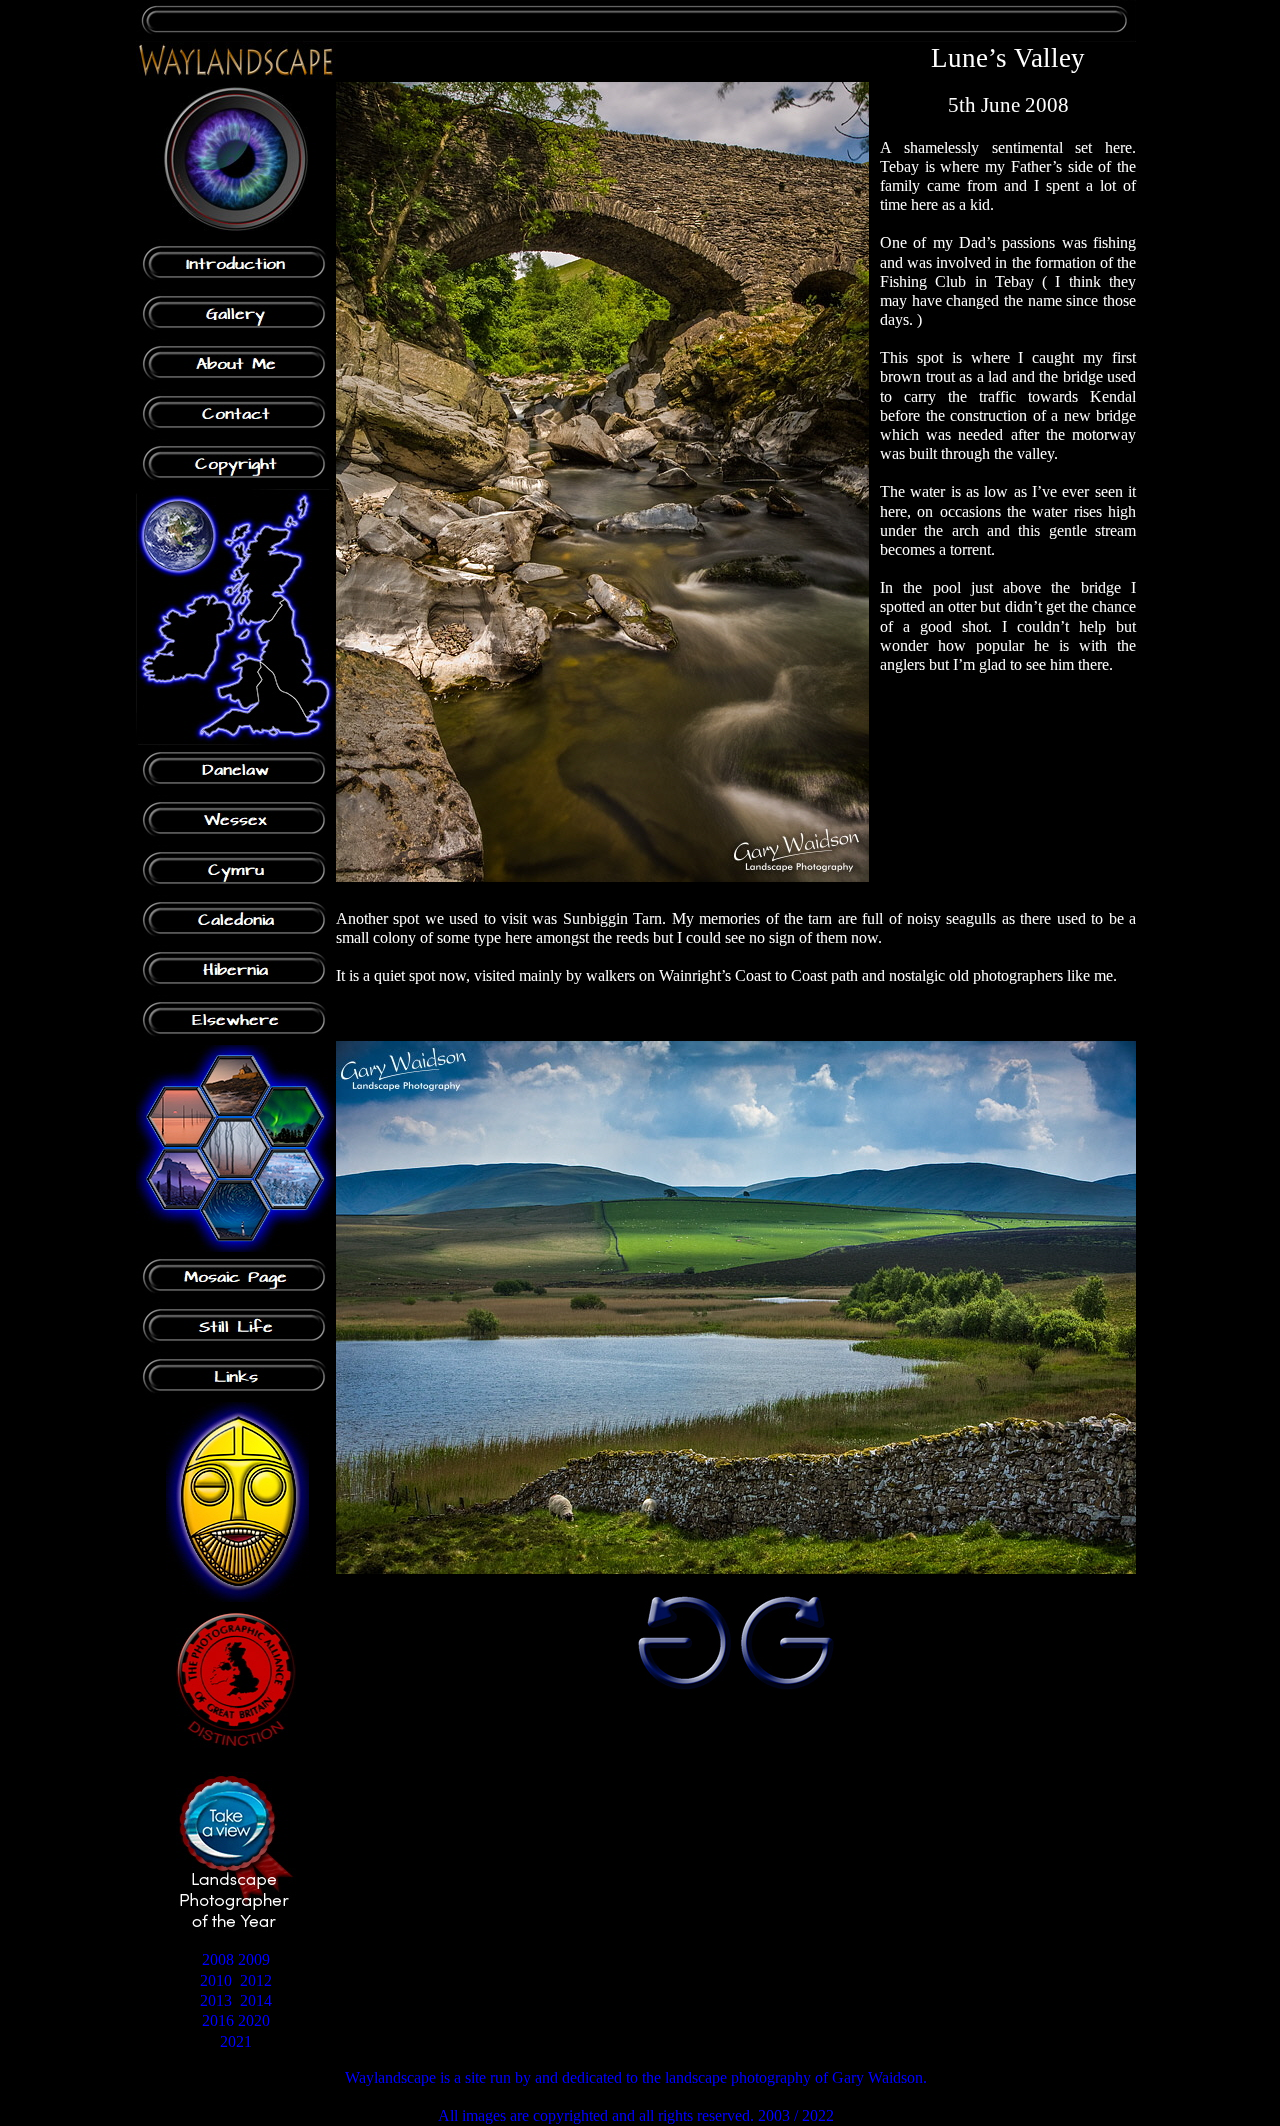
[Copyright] (236, 464)
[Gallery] (236, 314)
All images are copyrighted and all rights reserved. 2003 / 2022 (636, 2115)
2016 (218, 2020)
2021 (236, 2041)
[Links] (236, 1377)
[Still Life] (236, 1327)
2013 (216, 2000)
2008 (218, 1959)
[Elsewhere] (236, 1020)
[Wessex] (236, 820)
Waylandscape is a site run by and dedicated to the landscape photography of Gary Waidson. (636, 2077)
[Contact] (236, 414)
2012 (256, 1980)
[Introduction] (236, 264)
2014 (256, 2000)
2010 (216, 1980)
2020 (254, 2020)
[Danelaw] (236, 770)
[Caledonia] (236, 920)
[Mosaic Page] (236, 1277)
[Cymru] (236, 870)
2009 (254, 1959)
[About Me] (236, 364)
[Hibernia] (236, 970)
